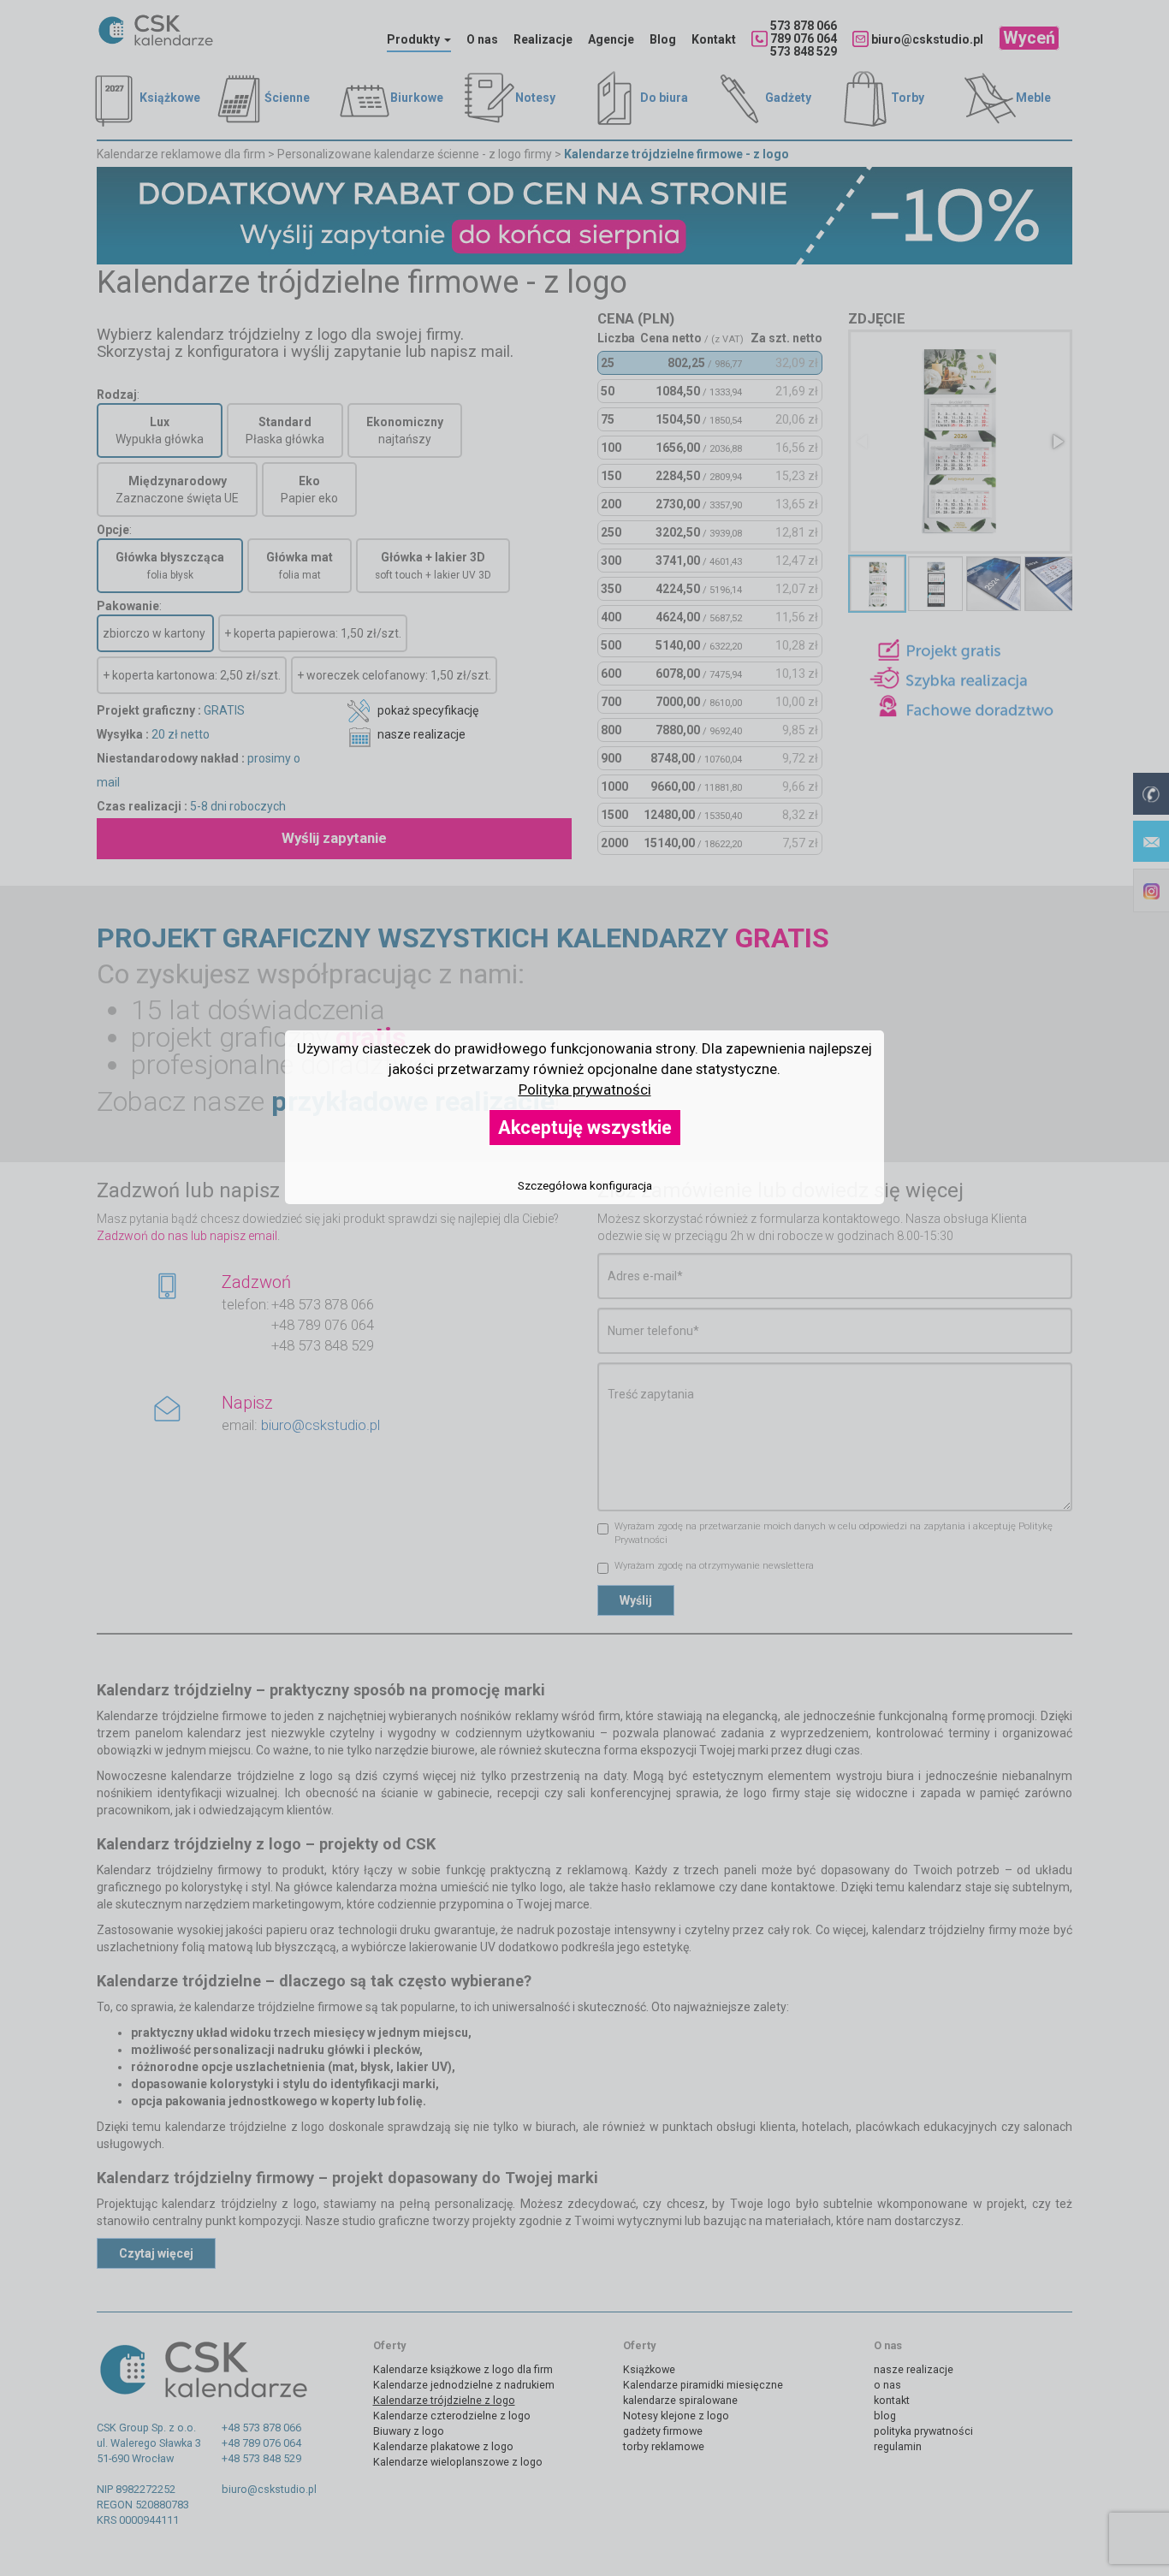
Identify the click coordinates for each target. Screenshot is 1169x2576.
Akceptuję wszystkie (585, 1128)
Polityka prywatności (585, 1089)
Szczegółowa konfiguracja (585, 1186)
